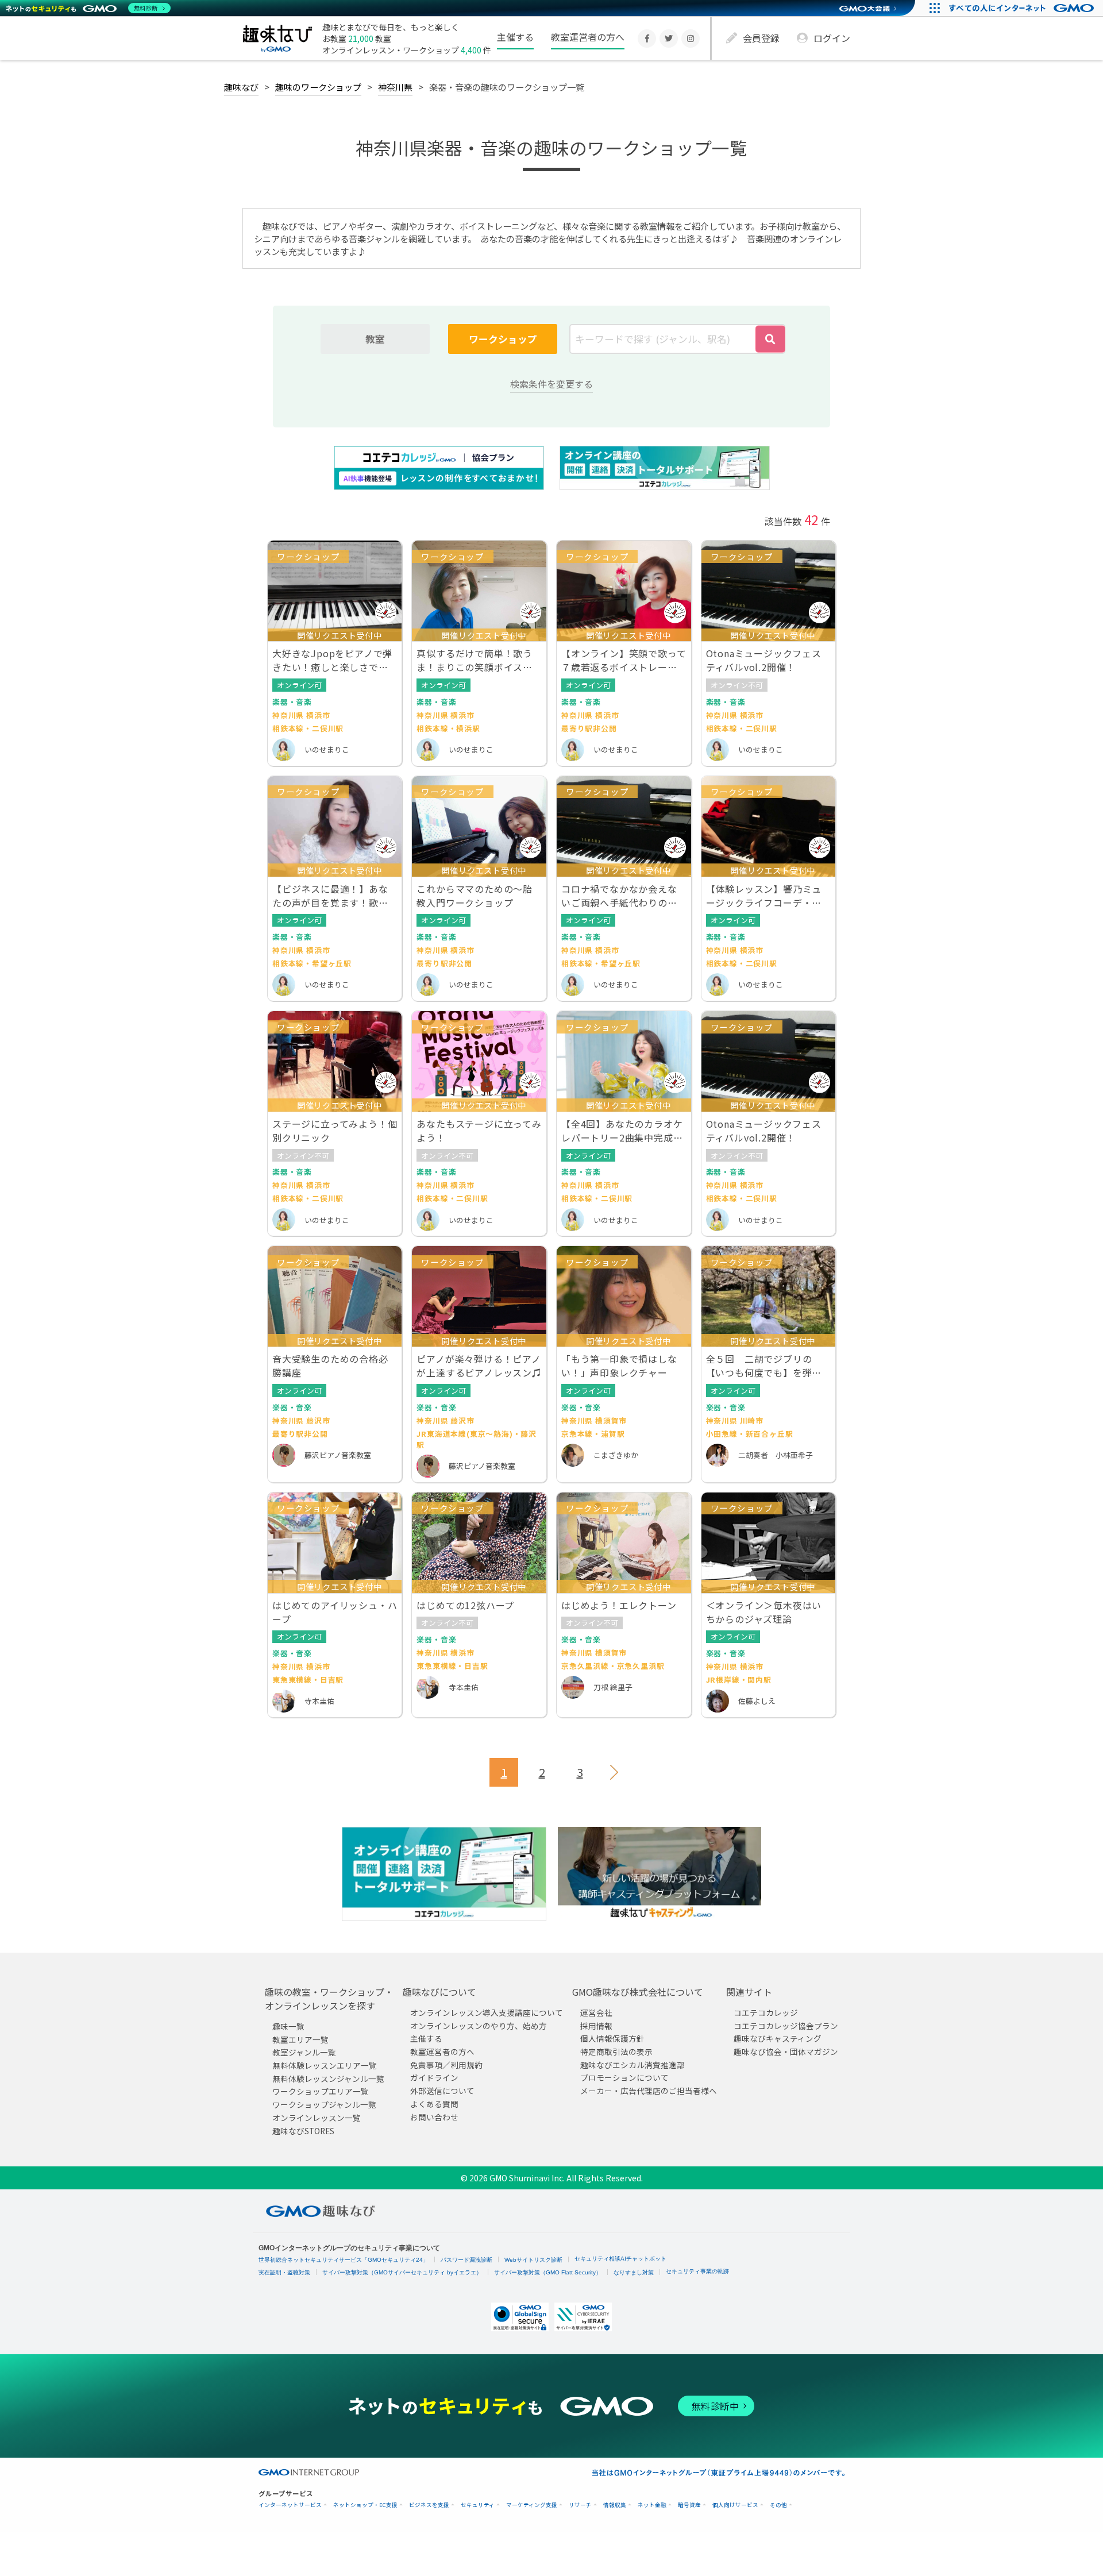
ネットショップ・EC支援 (365, 2505)
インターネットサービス (290, 2505)
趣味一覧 (288, 2026)
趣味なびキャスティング (778, 2038)
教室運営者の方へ (588, 37)
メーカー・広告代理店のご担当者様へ (649, 2091)
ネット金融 (652, 2505)
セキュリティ (478, 2505)
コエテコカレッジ (766, 2012)
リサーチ (580, 2505)
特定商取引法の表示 (616, 2051)
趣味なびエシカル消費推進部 (633, 2065)
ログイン (832, 38)
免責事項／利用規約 (446, 2065)
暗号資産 (689, 2505)
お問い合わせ (434, 2116)
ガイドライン (434, 2077)
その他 (778, 2505)
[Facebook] (647, 38)
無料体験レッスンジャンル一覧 (328, 2078)
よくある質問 (434, 2104)
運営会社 (596, 2012)
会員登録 (761, 38)
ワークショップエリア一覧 (321, 2091)
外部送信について (442, 2091)
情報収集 (615, 2505)
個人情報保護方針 (612, 2038)
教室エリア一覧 (300, 2039)
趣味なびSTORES (303, 2130)
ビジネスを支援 (429, 2505)
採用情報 (596, 2026)
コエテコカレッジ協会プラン (786, 2026)
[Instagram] (691, 38)
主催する (515, 37)
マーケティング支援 (532, 2505)
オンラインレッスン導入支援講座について (487, 2012)
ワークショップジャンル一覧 (324, 2104)
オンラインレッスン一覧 (317, 2118)
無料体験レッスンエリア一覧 (325, 2065)
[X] (669, 38)
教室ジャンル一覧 (304, 2052)
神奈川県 (395, 87)
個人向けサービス (735, 2505)
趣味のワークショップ (318, 87)
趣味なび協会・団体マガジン (786, 2051)
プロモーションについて (624, 2077)
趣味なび (241, 87)
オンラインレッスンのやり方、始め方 (479, 2026)
